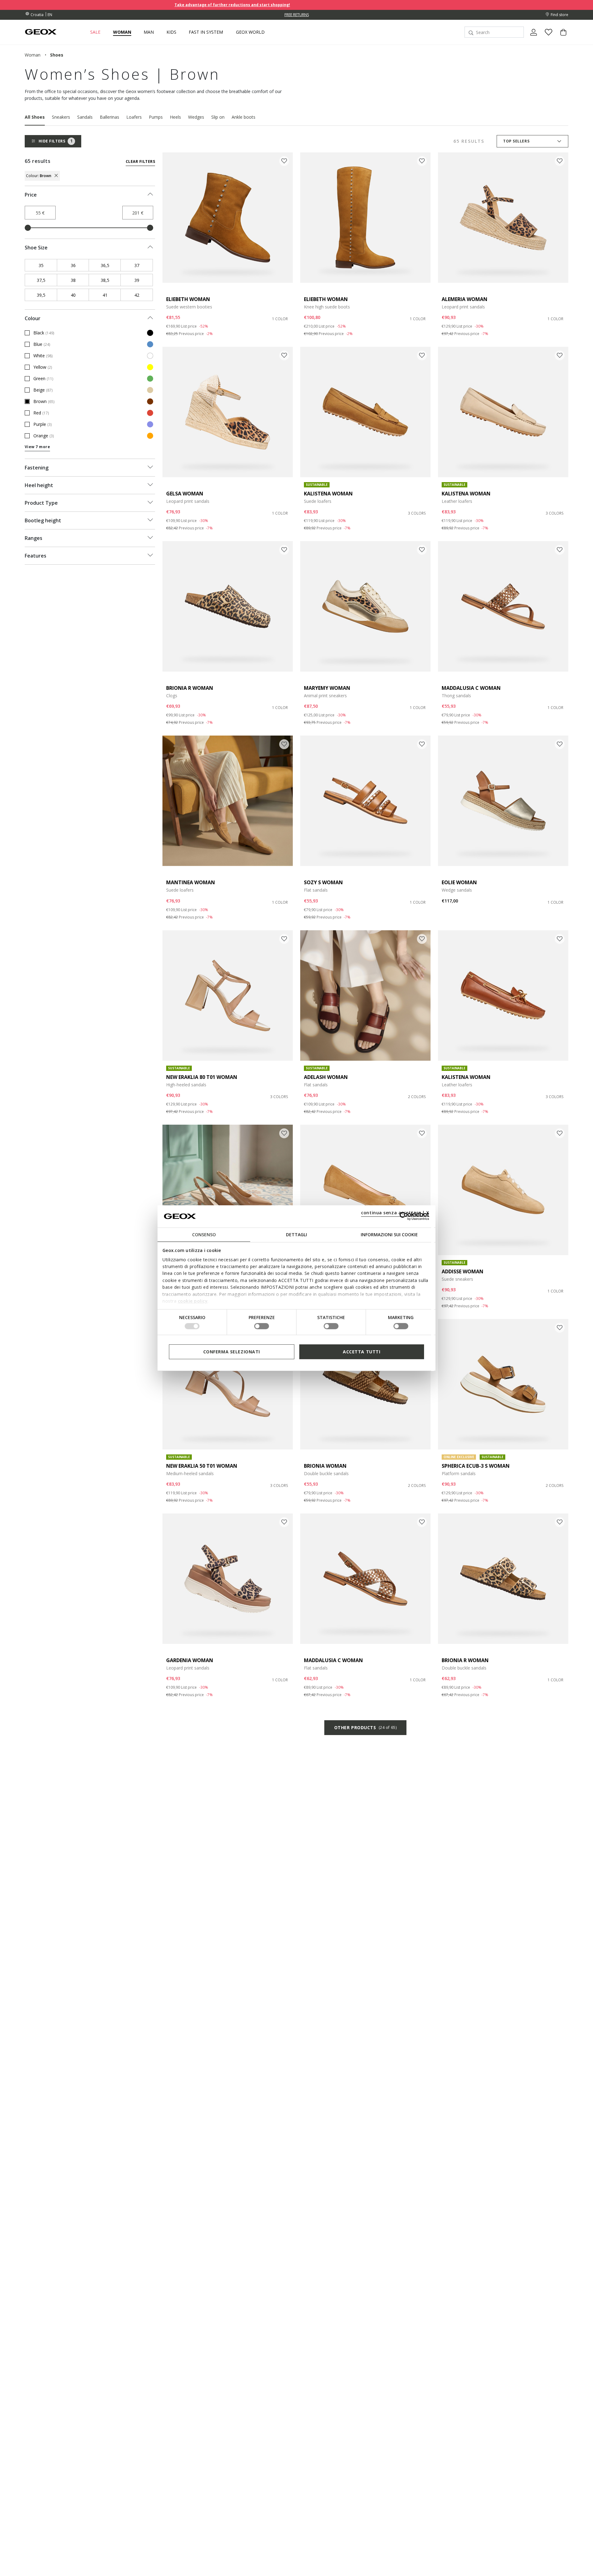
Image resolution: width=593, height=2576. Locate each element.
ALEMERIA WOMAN (465, 299)
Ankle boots (244, 117)
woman (33, 55)
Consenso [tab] (204, 1234)
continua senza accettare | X (395, 1212)
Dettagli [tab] (296, 1234)
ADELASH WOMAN (326, 1077)
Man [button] (149, 32)
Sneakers (61, 117)
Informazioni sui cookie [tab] (389, 1234)
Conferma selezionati (232, 1351)
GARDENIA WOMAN (190, 1660)
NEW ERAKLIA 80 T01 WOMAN (202, 1077)
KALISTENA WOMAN (328, 494)
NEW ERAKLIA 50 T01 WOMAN (202, 1466)
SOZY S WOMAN (323, 882)
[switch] (262, 1326)
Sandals (85, 117)
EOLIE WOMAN (459, 882)
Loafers (134, 117)
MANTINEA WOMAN (191, 882)
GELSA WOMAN (185, 494)
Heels (175, 117)
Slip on (218, 117)
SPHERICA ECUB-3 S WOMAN (476, 1466)
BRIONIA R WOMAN (190, 688)
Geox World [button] (250, 32)
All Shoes (35, 117)
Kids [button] (171, 32)
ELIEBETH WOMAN (188, 299)
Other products (365, 1727)
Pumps (156, 117)
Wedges (196, 117)
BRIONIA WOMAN (325, 1466)
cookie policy (193, 1301)
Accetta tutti (362, 1351)
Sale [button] (95, 32)
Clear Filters (140, 161)
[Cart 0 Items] (561, 37)
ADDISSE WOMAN (463, 1271)
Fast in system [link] (206, 32)
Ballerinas (109, 117)
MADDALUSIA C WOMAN (471, 688)
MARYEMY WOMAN (327, 688)
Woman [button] (122, 32)
